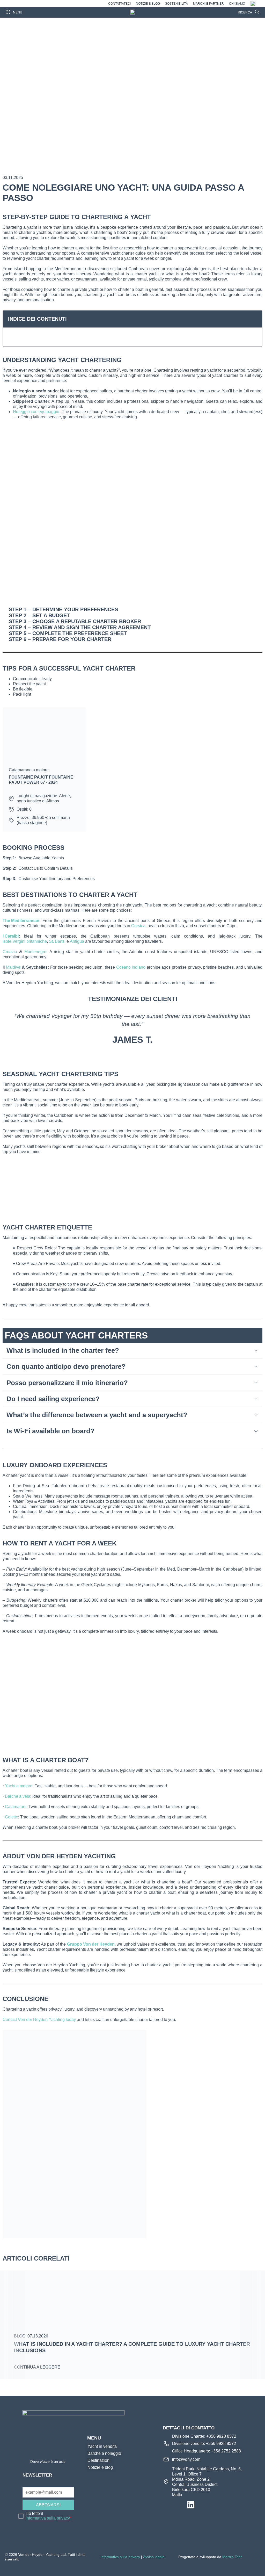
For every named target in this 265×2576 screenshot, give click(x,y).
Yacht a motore (19, 1786)
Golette (12, 1817)
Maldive (13, 967)
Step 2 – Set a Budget (39, 615)
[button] (255, 319)
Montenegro (35, 952)
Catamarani (16, 1807)
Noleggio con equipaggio (36, 412)
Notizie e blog (148, 4)
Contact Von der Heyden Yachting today (39, 2020)
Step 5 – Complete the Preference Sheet (68, 633)
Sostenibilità (176, 4)
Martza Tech (232, 2557)
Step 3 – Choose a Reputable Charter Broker (75, 621)
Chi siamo (237, 4)
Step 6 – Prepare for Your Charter (60, 639)
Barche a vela (18, 1796)
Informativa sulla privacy (120, 2557)
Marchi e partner (208, 4)
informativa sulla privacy (49, 2518)
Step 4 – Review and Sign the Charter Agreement (80, 627)
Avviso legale (154, 2557)
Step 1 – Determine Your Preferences (63, 609)
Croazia (10, 952)
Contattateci (119, 4)
